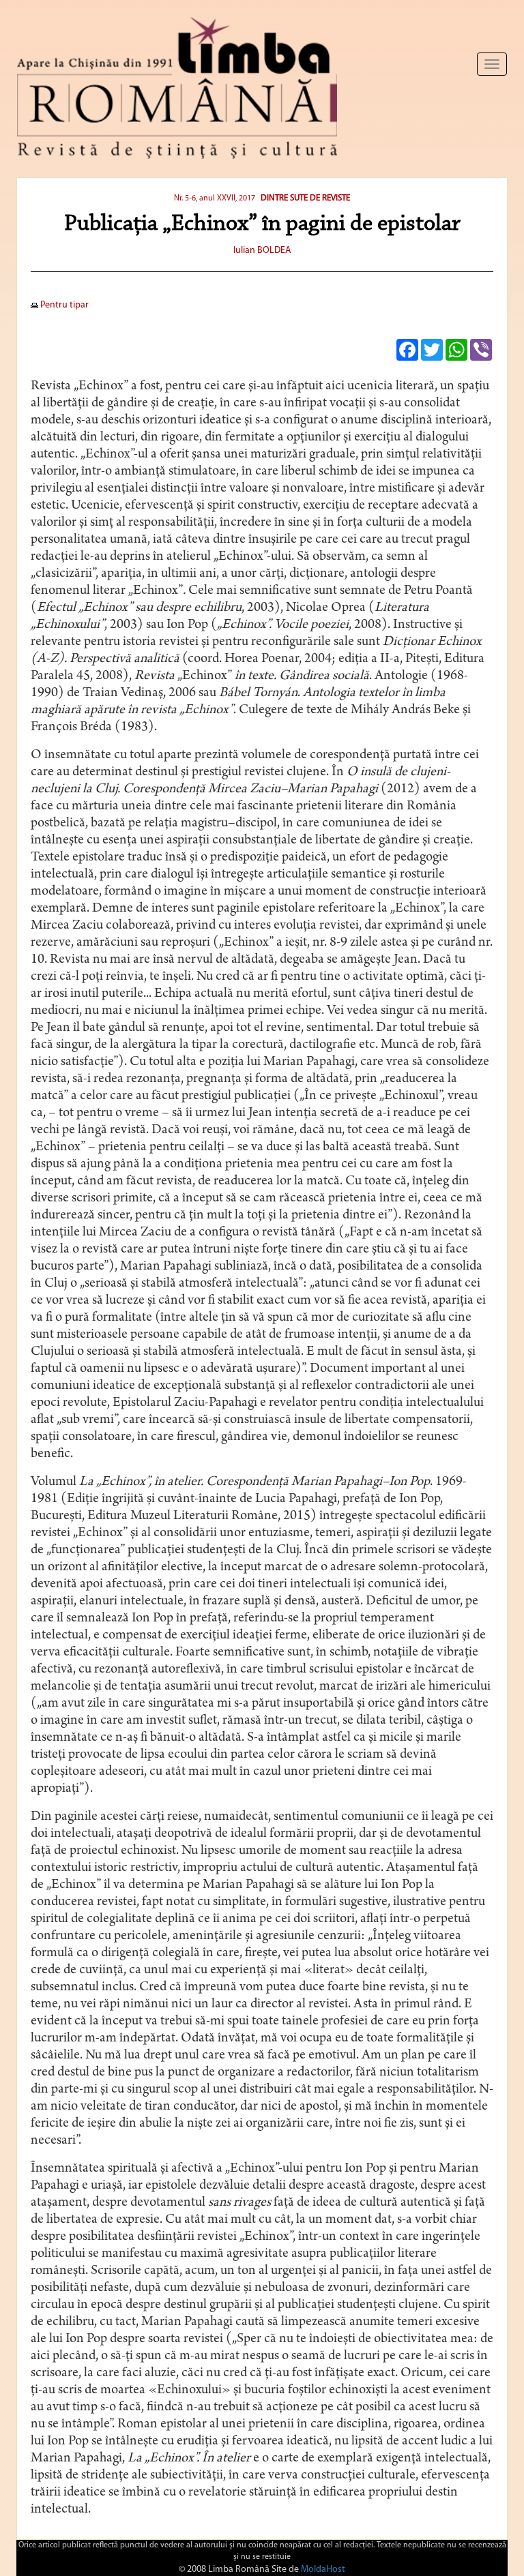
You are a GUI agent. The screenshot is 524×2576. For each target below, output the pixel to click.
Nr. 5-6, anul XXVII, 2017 (215, 198)
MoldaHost (323, 2570)
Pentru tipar (63, 305)
